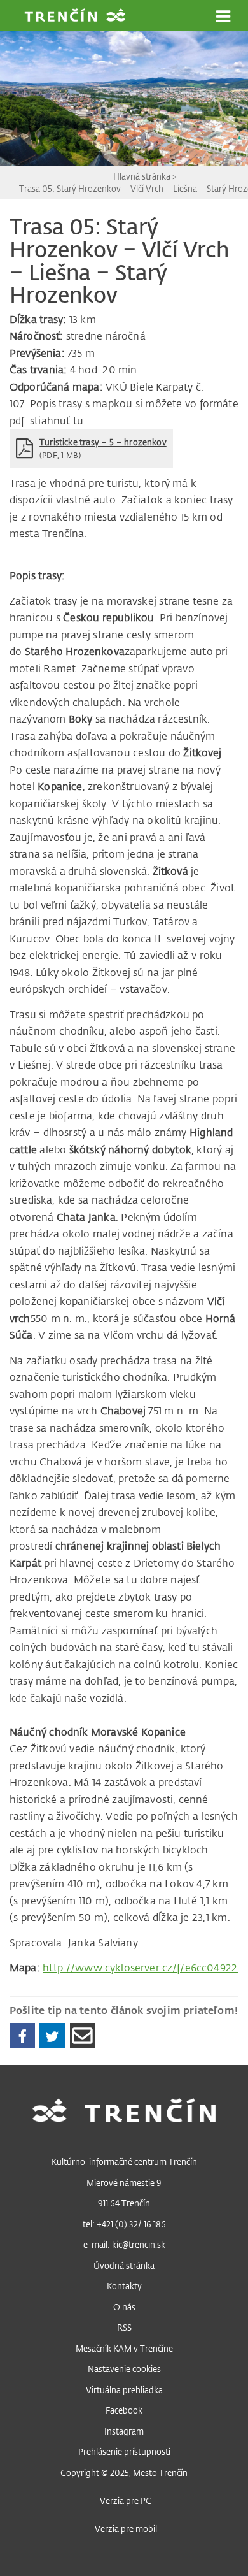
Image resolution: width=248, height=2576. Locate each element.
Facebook (124, 2410)
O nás (124, 2307)
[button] (223, 17)
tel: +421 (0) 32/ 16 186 (124, 2224)
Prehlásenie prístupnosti (124, 2451)
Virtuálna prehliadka (124, 2390)
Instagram (124, 2431)
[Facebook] (22, 2036)
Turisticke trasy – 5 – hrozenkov (103, 442)
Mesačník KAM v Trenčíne (124, 2348)
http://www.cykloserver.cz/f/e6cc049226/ (145, 1968)
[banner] (75, 17)
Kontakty (124, 2286)
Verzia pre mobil (126, 2529)
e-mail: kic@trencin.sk (124, 2244)
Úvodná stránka (124, 2265)
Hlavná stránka (143, 176)
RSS (124, 2327)
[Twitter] (52, 2036)
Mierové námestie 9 (124, 2183)
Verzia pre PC (126, 2500)
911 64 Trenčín (124, 2203)
